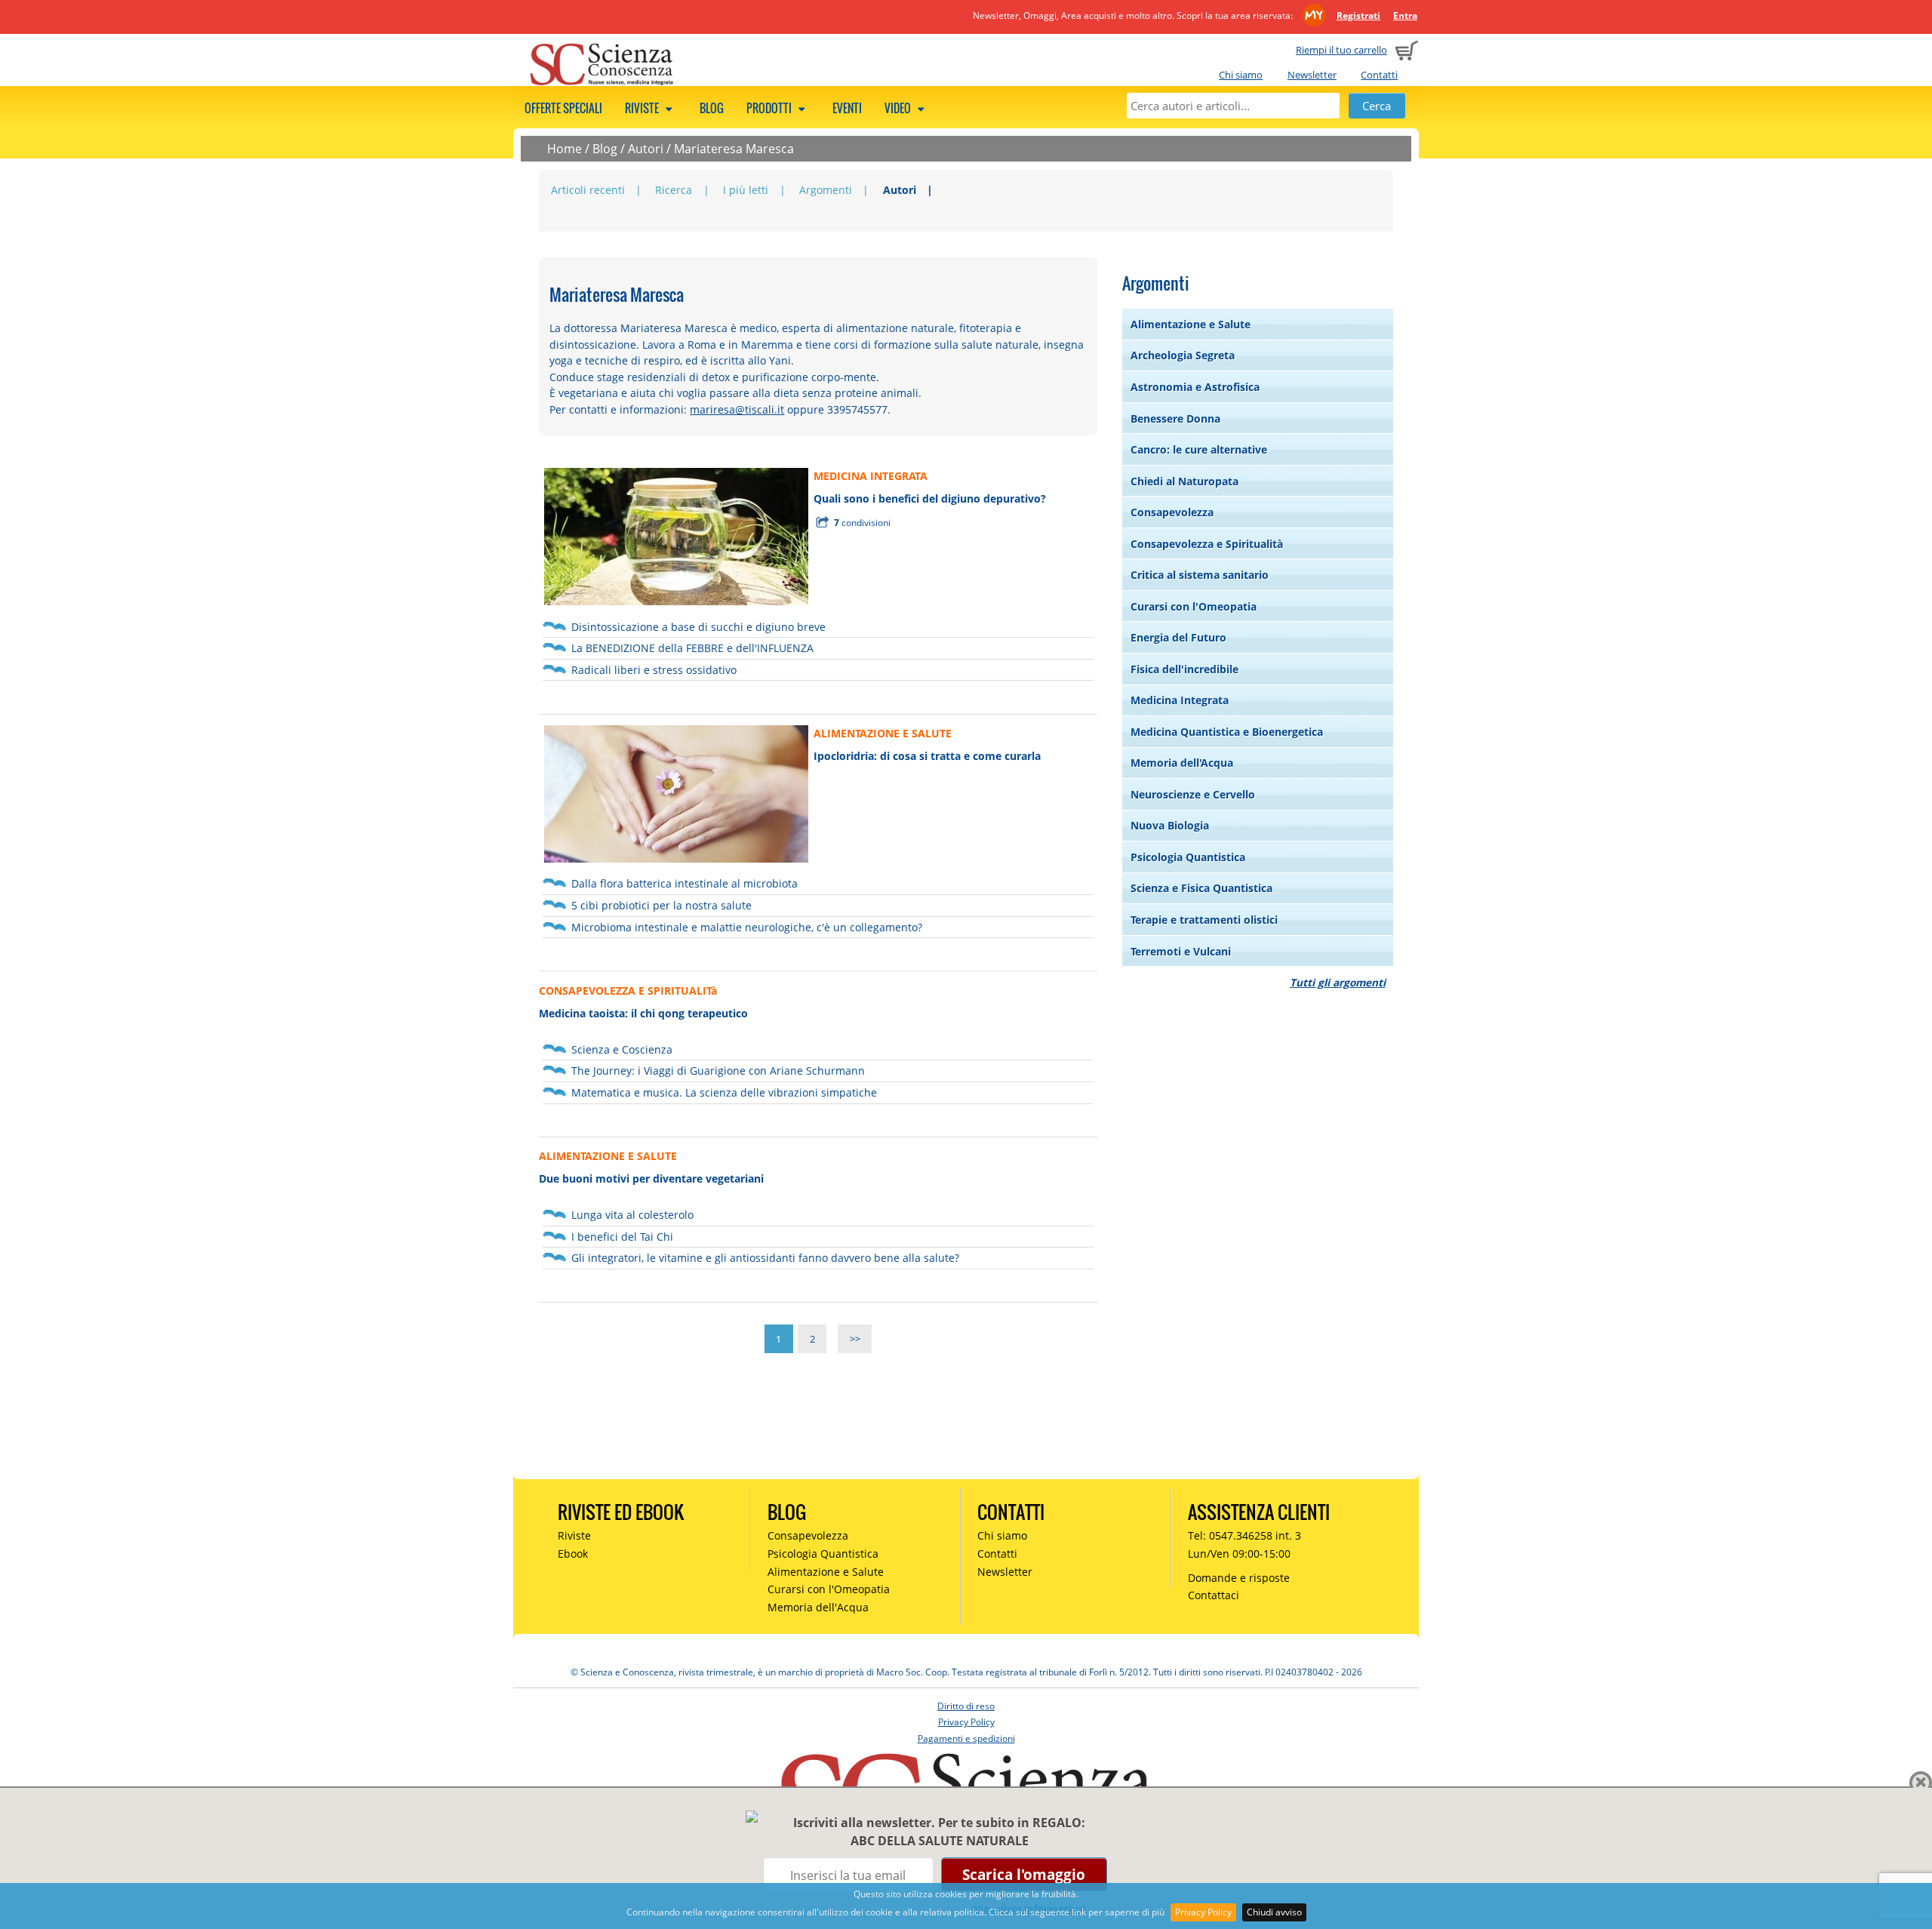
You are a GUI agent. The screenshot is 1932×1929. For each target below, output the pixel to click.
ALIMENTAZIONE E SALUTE (883, 733)
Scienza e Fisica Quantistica (1201, 888)
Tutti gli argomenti (1338, 982)
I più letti (746, 190)
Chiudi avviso (1274, 1912)
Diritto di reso (966, 1706)
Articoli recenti (588, 190)
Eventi (847, 108)
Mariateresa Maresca (734, 149)
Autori (646, 149)
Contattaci (1214, 1595)
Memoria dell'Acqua (1182, 763)
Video (899, 108)
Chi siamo (1241, 75)
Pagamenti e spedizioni (966, 1738)
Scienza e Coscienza (622, 1049)
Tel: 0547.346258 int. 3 (1244, 1535)
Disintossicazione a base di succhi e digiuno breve (698, 627)
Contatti (1379, 75)
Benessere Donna (1175, 418)
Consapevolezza (1172, 512)
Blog (712, 108)
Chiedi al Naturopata (1184, 481)
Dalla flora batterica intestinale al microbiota (685, 883)
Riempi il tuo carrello (1341, 50)
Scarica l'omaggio (1024, 1874)
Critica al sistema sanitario (1200, 575)
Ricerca (674, 190)
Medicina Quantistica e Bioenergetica (1227, 732)
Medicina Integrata (1180, 700)
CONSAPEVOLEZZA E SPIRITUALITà (628, 991)
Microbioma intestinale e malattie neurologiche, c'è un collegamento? (747, 927)
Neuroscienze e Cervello (1193, 794)
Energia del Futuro (1178, 637)
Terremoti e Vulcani (1181, 951)
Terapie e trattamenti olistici (1204, 920)
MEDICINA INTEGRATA (871, 476)
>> (855, 1339)
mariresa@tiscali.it (737, 409)
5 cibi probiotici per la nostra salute (661, 905)
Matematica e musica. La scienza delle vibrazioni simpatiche (724, 1092)
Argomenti (826, 190)
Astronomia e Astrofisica (1195, 387)
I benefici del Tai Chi (622, 1237)
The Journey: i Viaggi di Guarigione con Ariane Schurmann (718, 1071)
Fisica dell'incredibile (1184, 669)
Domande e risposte (1239, 1578)
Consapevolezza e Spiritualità (1207, 544)
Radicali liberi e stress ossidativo (654, 670)
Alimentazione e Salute (1191, 324)
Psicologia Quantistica (1188, 857)
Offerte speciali (563, 108)
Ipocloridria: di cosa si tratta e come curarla (927, 756)
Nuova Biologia (1170, 825)
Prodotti (770, 108)
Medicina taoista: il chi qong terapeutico (643, 1013)
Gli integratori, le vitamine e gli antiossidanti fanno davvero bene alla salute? (765, 1258)
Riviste (643, 108)
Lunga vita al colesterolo (632, 1215)
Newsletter (1312, 75)
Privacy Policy (1203, 1912)
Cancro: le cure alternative (1199, 449)
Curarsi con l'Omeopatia (1194, 606)
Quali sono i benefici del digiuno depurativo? (930, 498)
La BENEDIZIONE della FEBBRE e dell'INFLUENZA (692, 648)
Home (565, 149)
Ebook (573, 1554)
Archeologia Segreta (1183, 355)
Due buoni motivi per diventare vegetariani (651, 1178)
